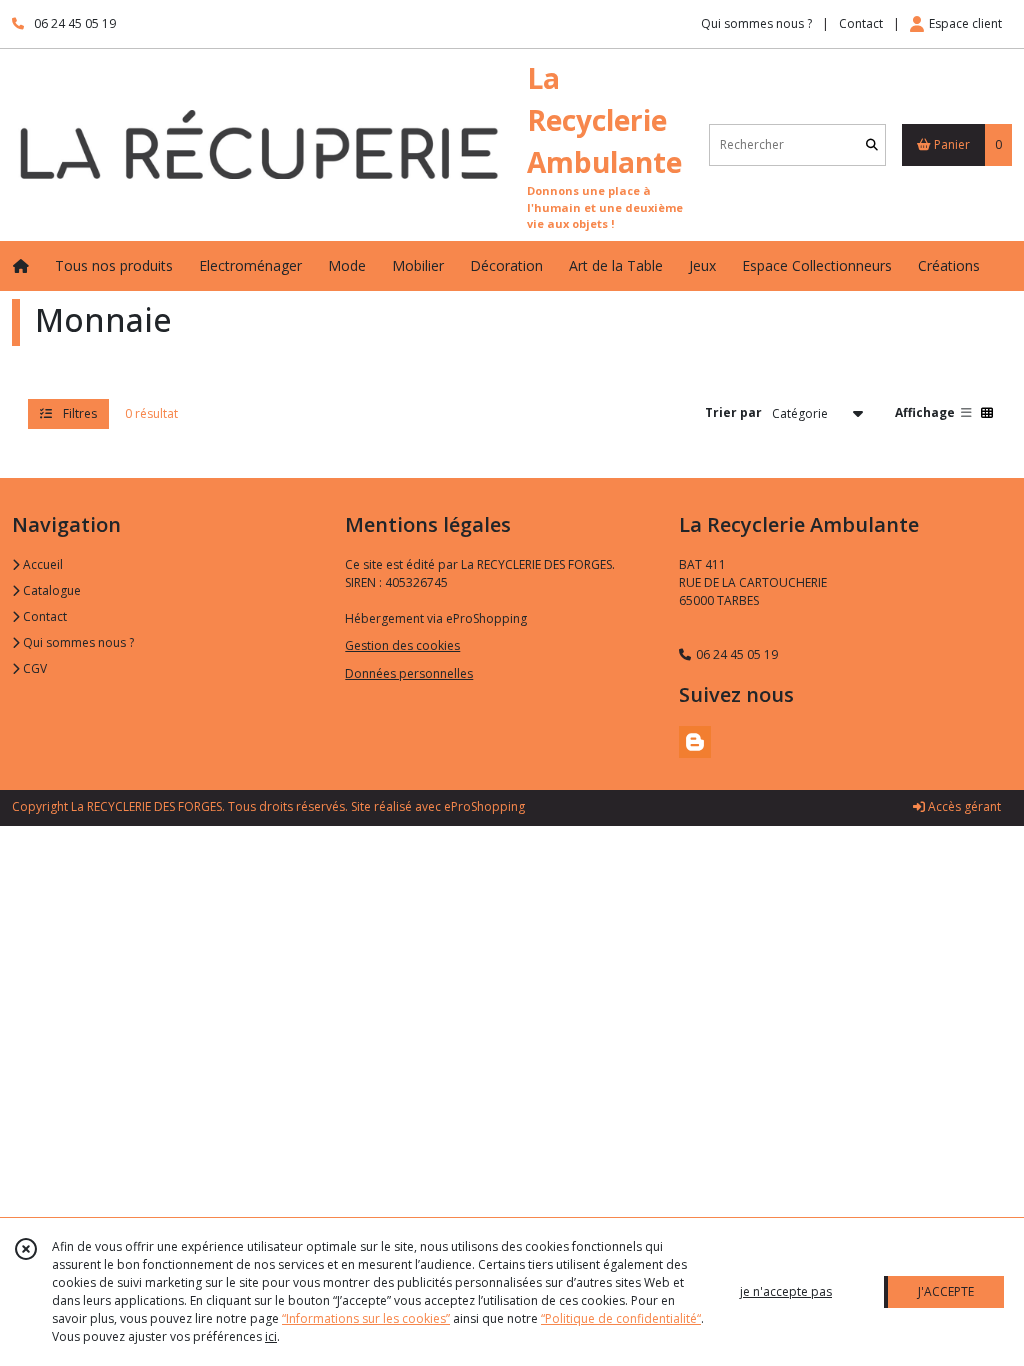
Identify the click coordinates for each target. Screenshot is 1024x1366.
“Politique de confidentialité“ (621, 1318)
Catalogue (50, 590)
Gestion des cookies (402, 645)
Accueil (41, 564)
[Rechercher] (872, 144)
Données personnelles (409, 673)
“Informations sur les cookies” (366, 1318)
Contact (861, 23)
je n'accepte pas (786, 1291)
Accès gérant (963, 806)
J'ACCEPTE (946, 1291)
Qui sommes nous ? (77, 642)
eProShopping (484, 806)
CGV (33, 668)
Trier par (733, 412)
